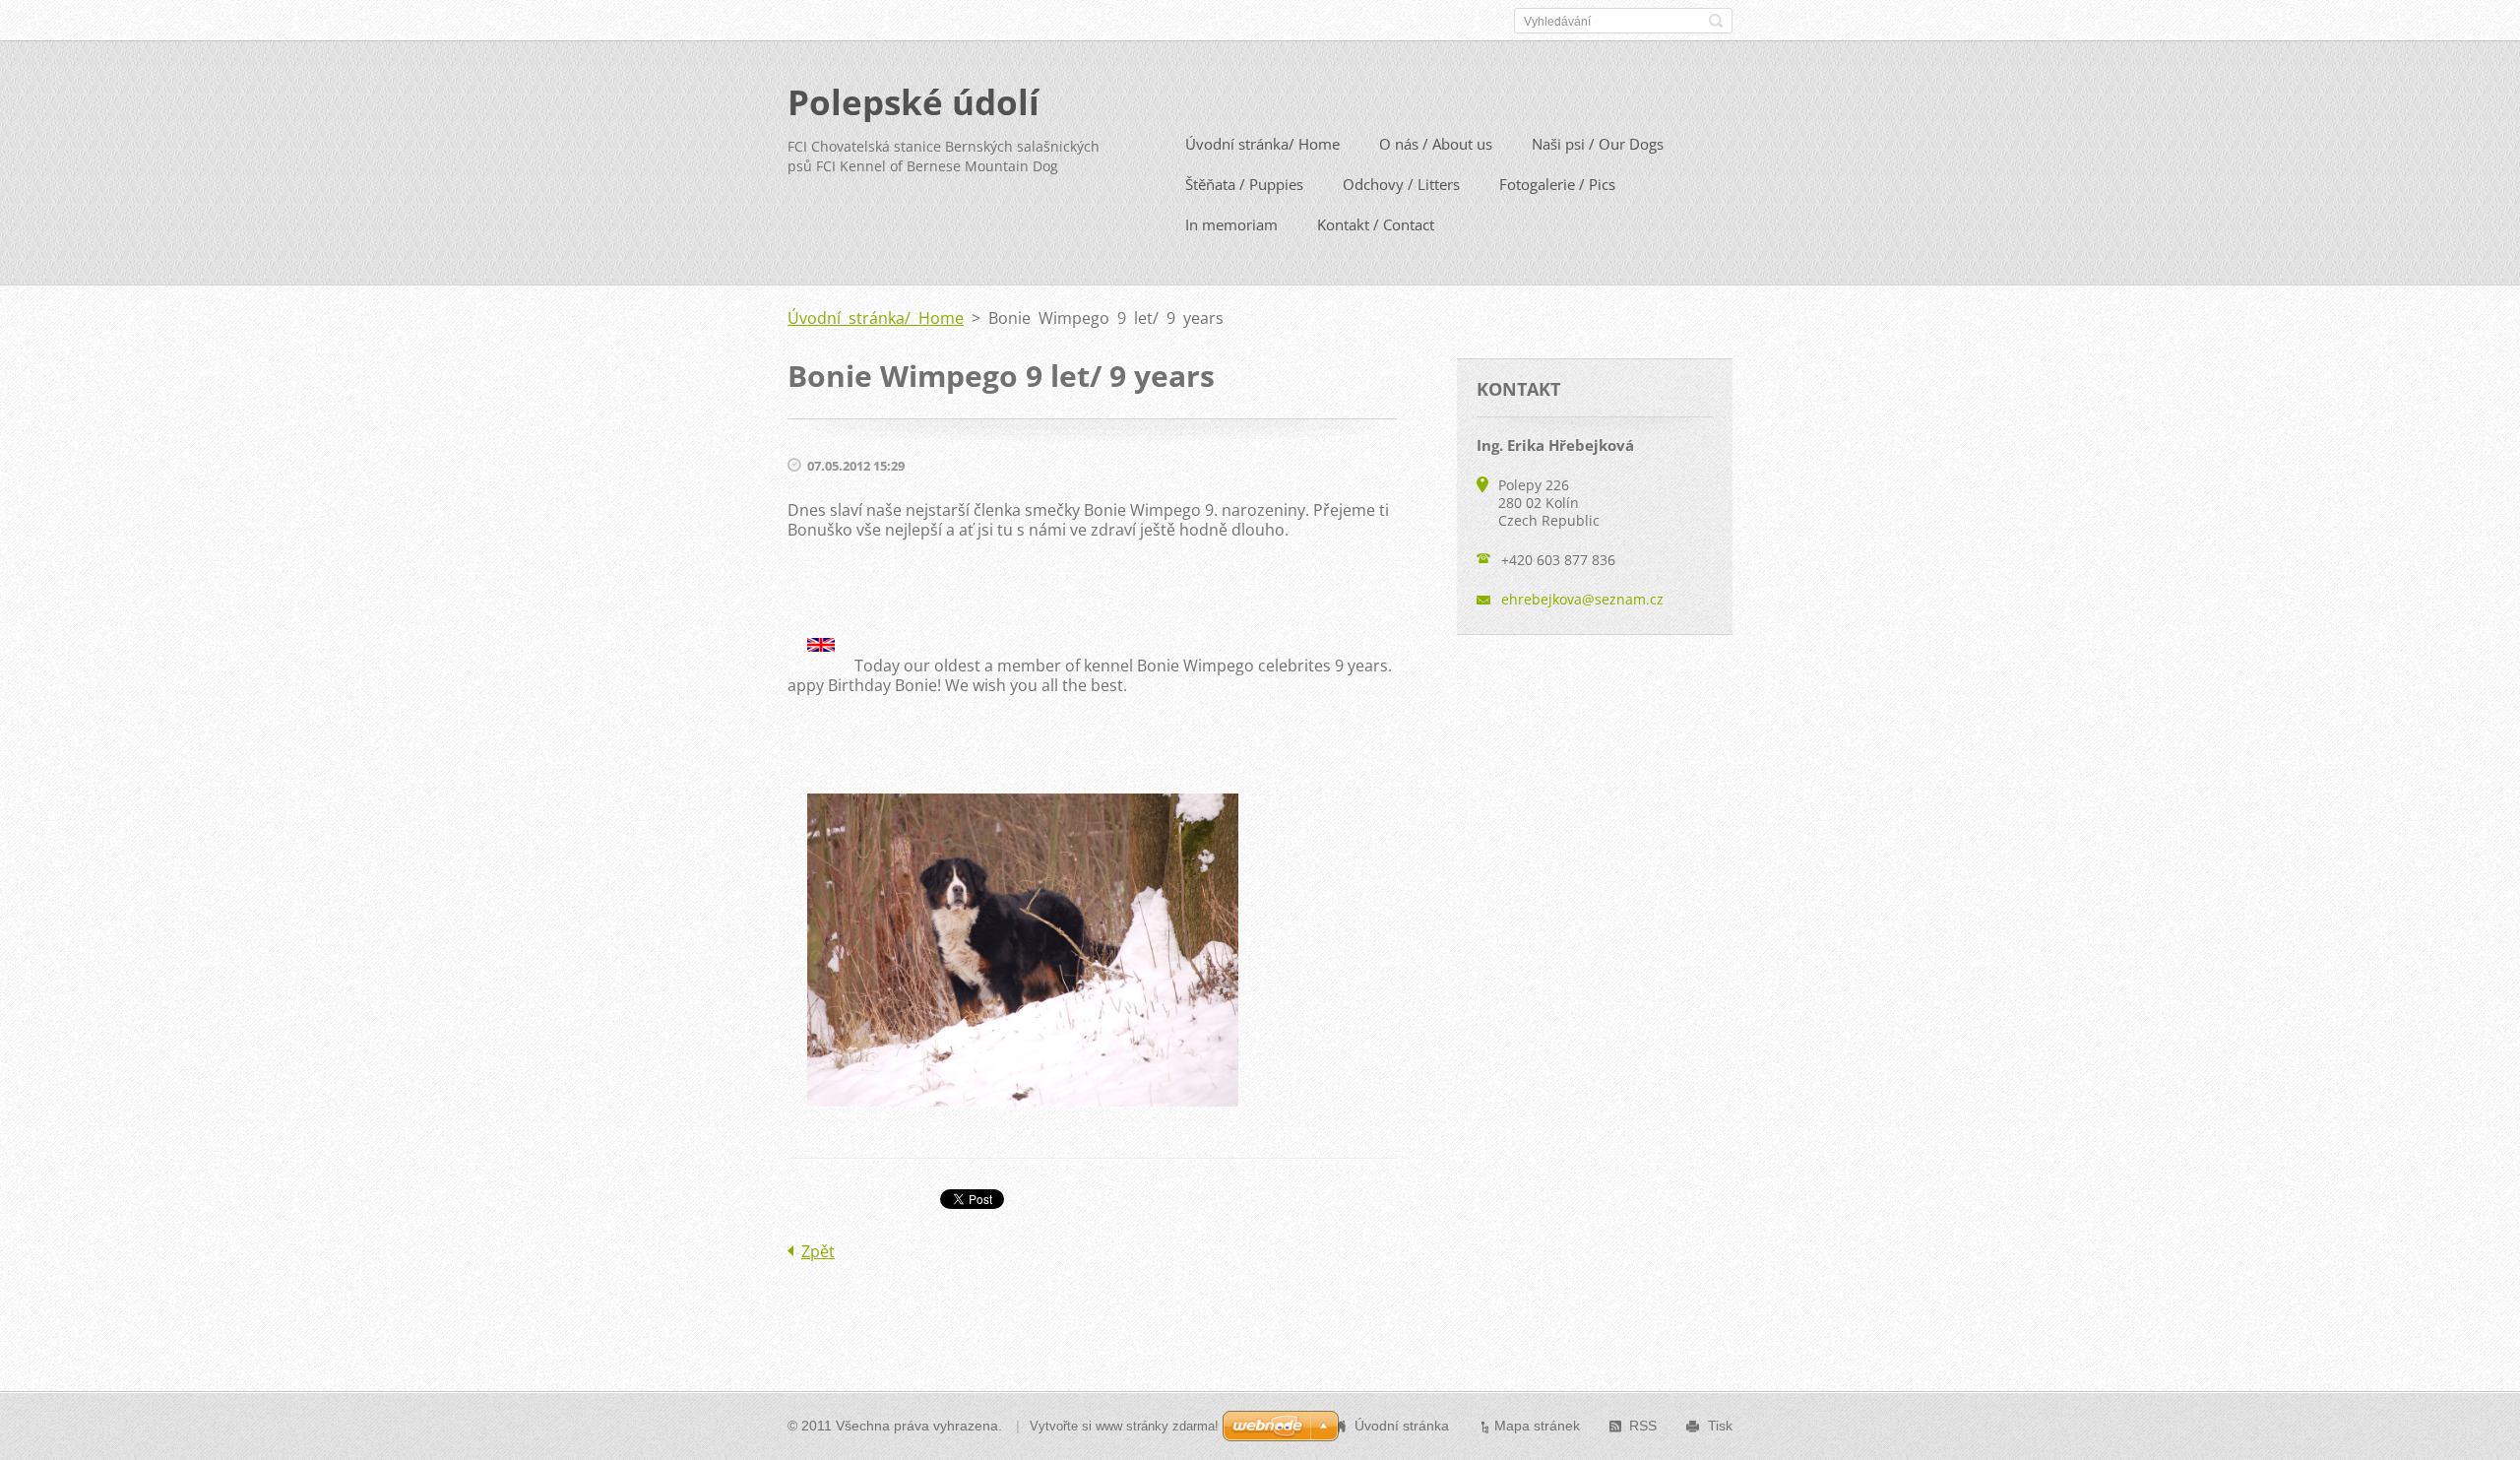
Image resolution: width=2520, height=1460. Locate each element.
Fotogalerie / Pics (1557, 184)
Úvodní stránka (1402, 1426)
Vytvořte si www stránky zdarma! (1124, 1426)
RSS (1643, 1426)
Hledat (1716, 21)
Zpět (818, 1251)
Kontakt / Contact (1376, 224)
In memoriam (1231, 224)
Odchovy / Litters (1401, 184)
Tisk (1720, 1426)
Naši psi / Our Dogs (1598, 144)
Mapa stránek (1537, 1426)
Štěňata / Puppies (1244, 184)
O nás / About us (1436, 144)
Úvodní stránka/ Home (1262, 144)
